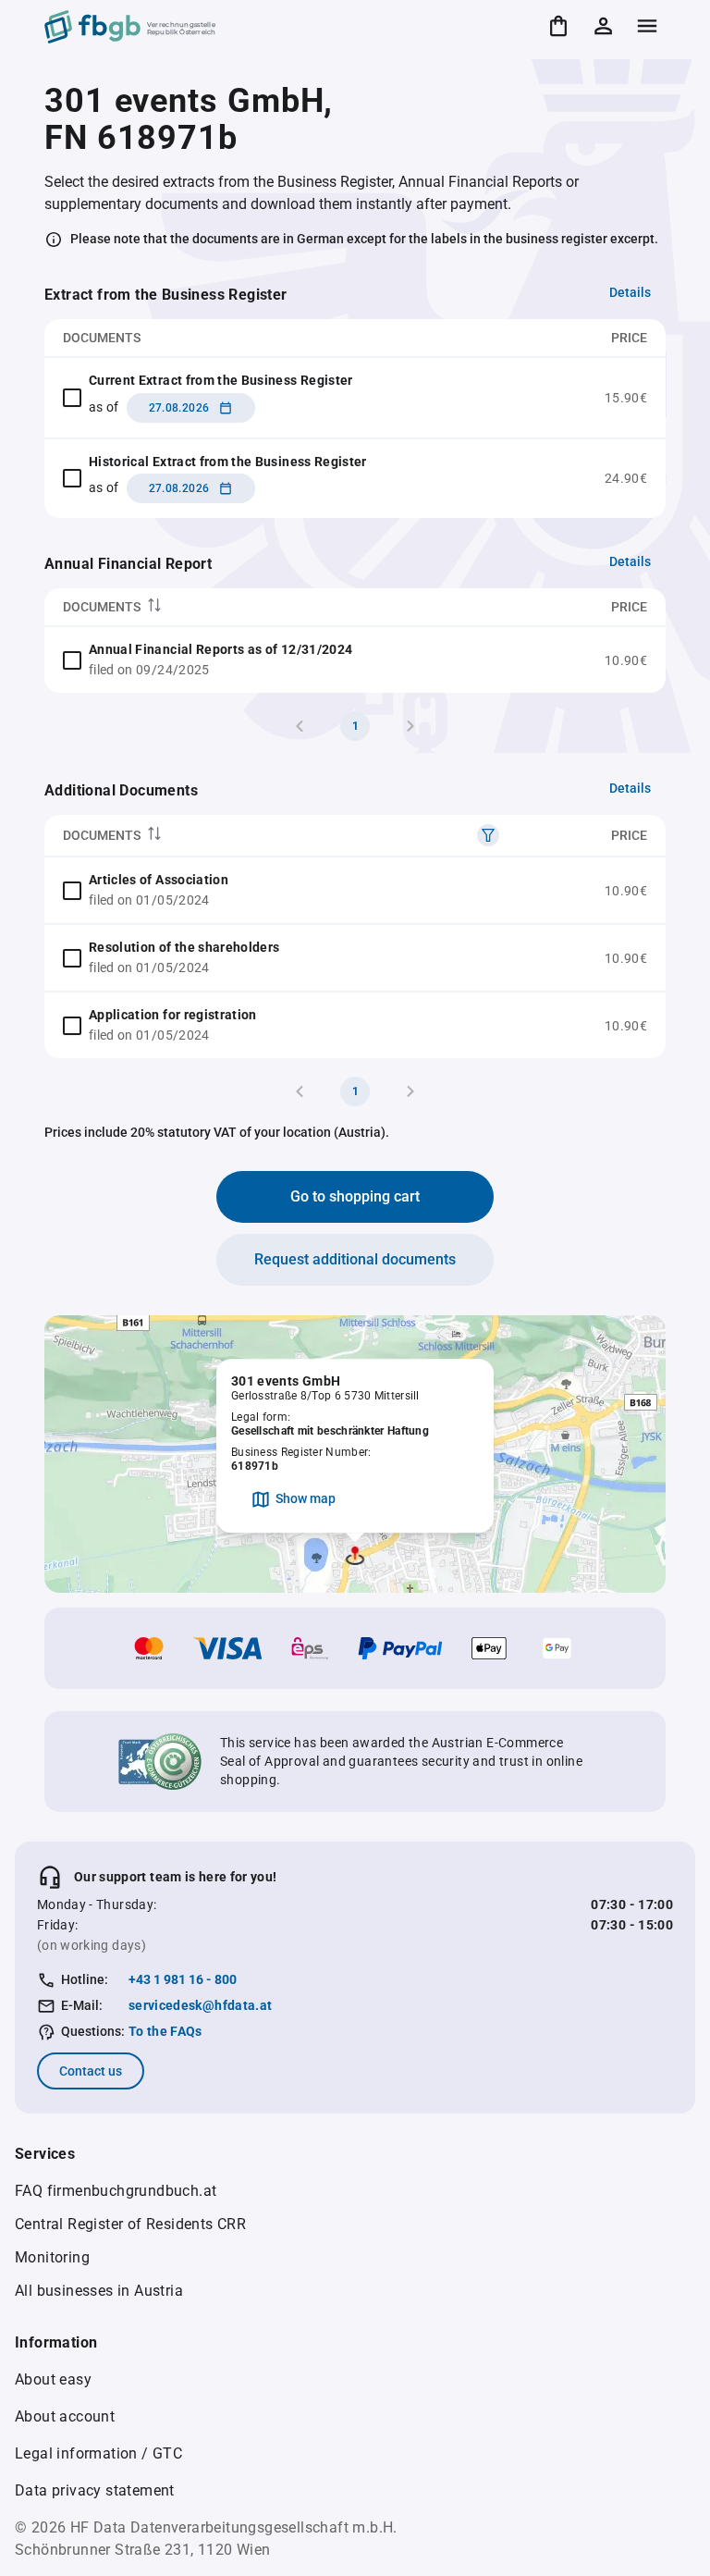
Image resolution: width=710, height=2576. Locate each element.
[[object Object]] (488, 835)
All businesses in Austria (99, 2291)
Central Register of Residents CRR (130, 2224)
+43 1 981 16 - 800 (183, 1979)
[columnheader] (294, 607)
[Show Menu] (647, 26)
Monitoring (52, 2257)
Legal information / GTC (98, 2453)
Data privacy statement (95, 2490)
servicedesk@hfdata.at (200, 2005)
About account (65, 2416)
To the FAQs (165, 2031)
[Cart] (558, 26)
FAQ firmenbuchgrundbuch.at (116, 2191)
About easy (53, 2379)
